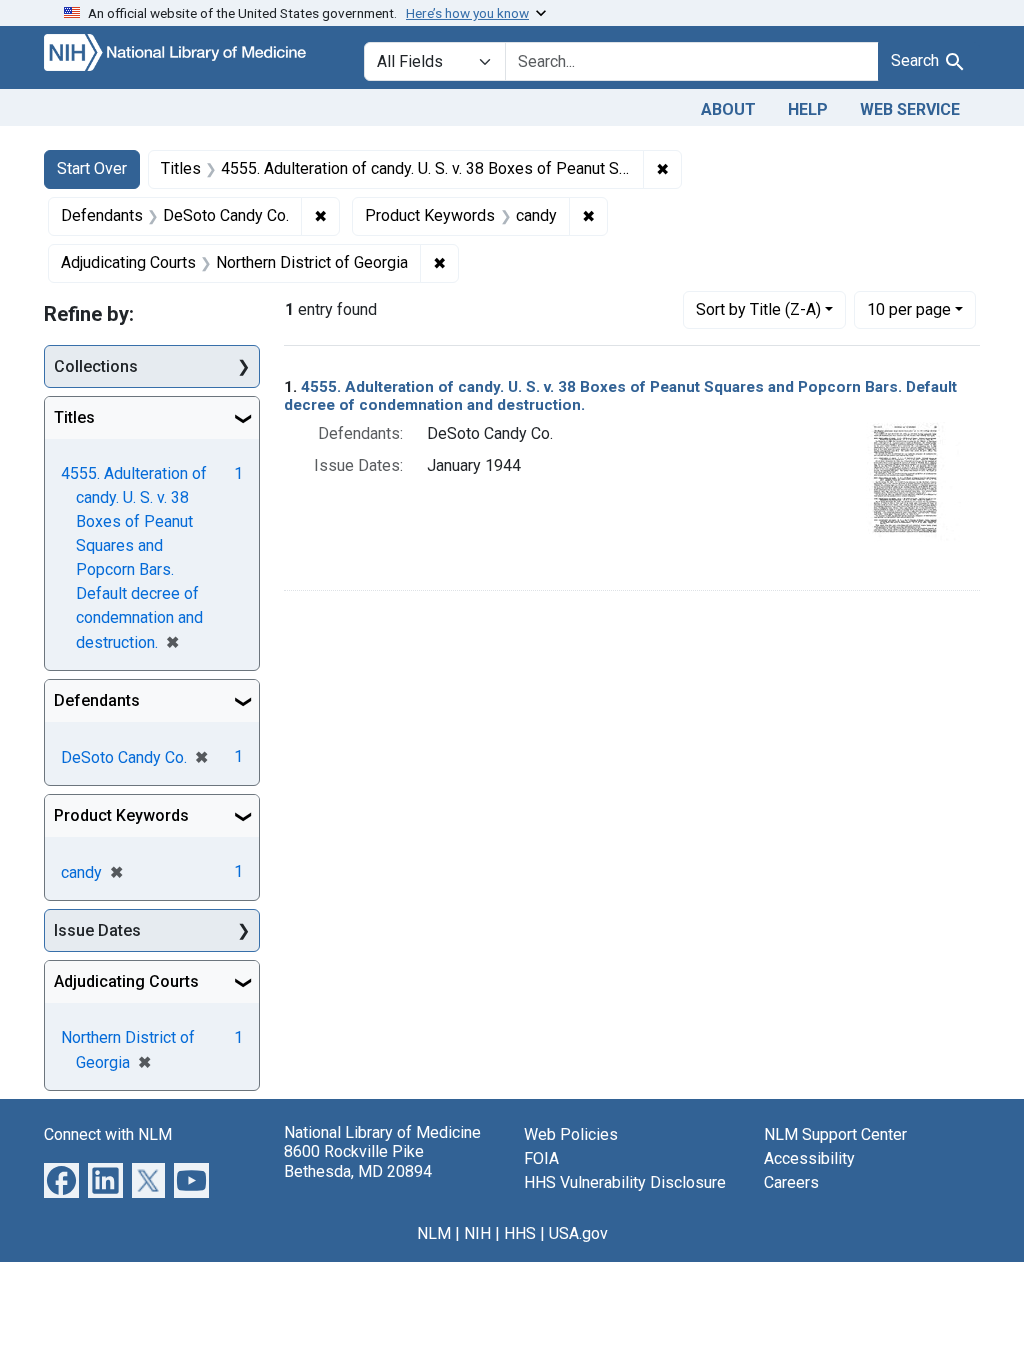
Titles (74, 417)
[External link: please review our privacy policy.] (61, 1179)
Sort (758, 309)
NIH (477, 1233)
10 (909, 309)
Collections (96, 366)
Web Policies (571, 1134)
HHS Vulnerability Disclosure (625, 1182)
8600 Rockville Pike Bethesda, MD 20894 (358, 1161)
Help (808, 109)
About (728, 109)
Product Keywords (121, 815)
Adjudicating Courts (126, 981)
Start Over (92, 168)
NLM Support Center (835, 1134)
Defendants (97, 700)
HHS (520, 1233)
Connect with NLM (108, 1134)
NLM (434, 1233)
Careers (791, 1182)
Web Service (910, 109)
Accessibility (809, 1158)
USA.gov (578, 1233)
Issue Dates (97, 930)
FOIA (541, 1158)
